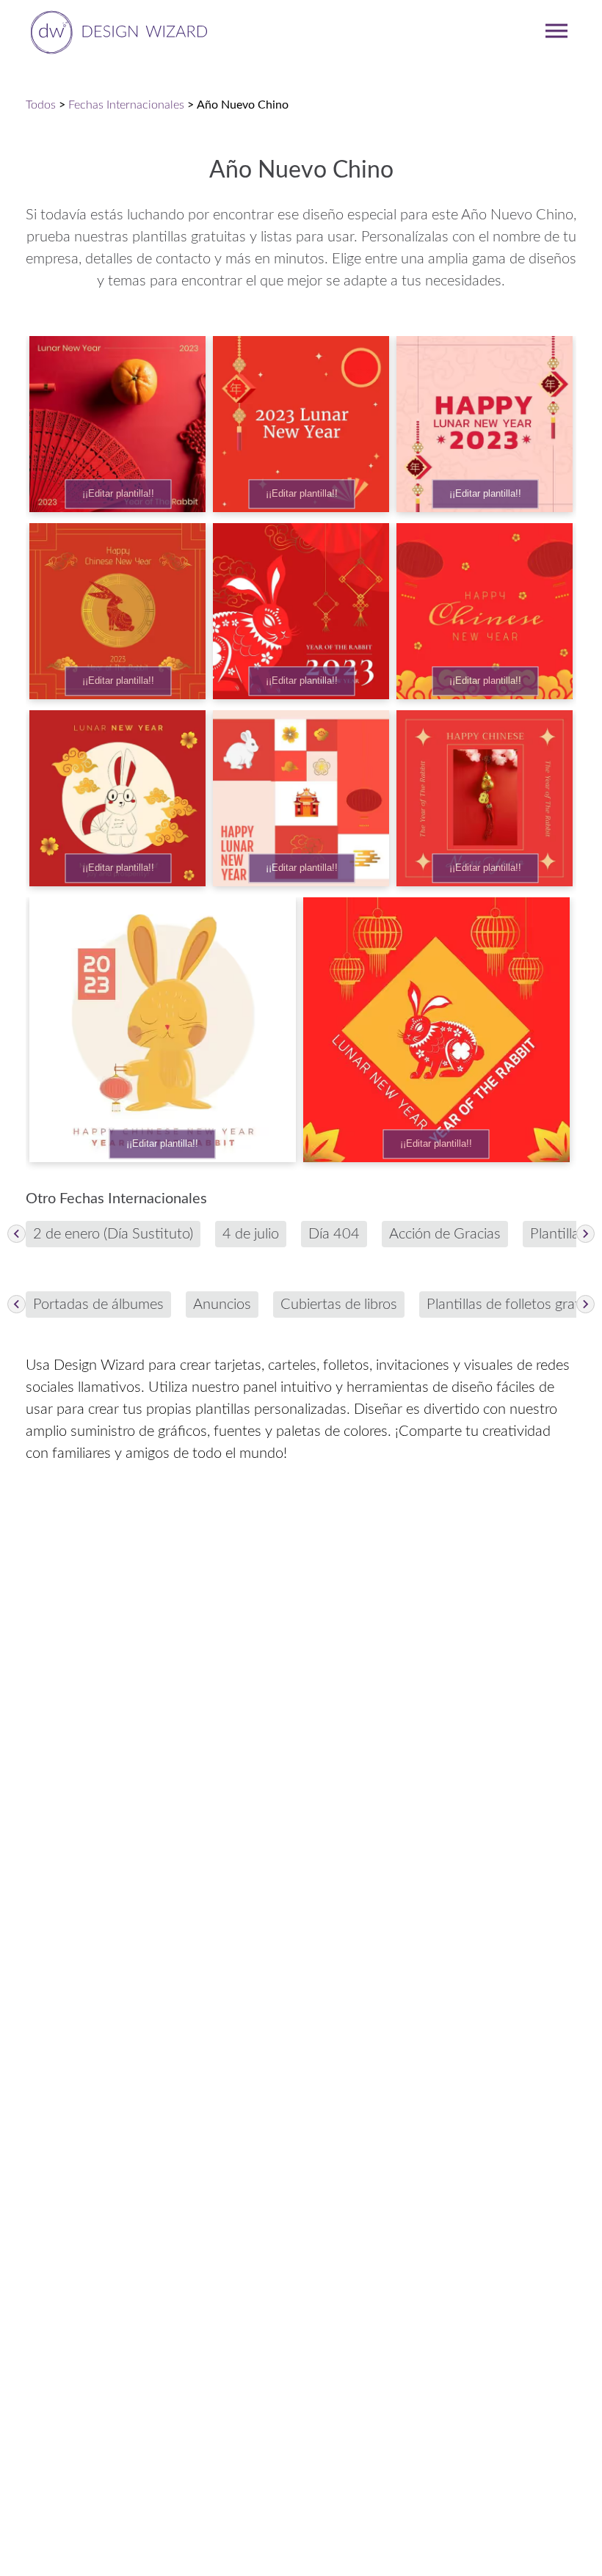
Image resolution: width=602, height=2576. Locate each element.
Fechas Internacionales (126, 105)
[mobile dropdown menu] (556, 31)
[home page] (116, 31)
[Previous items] (17, 1234)
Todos (41, 105)
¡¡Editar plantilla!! (118, 494)
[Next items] (585, 1234)
